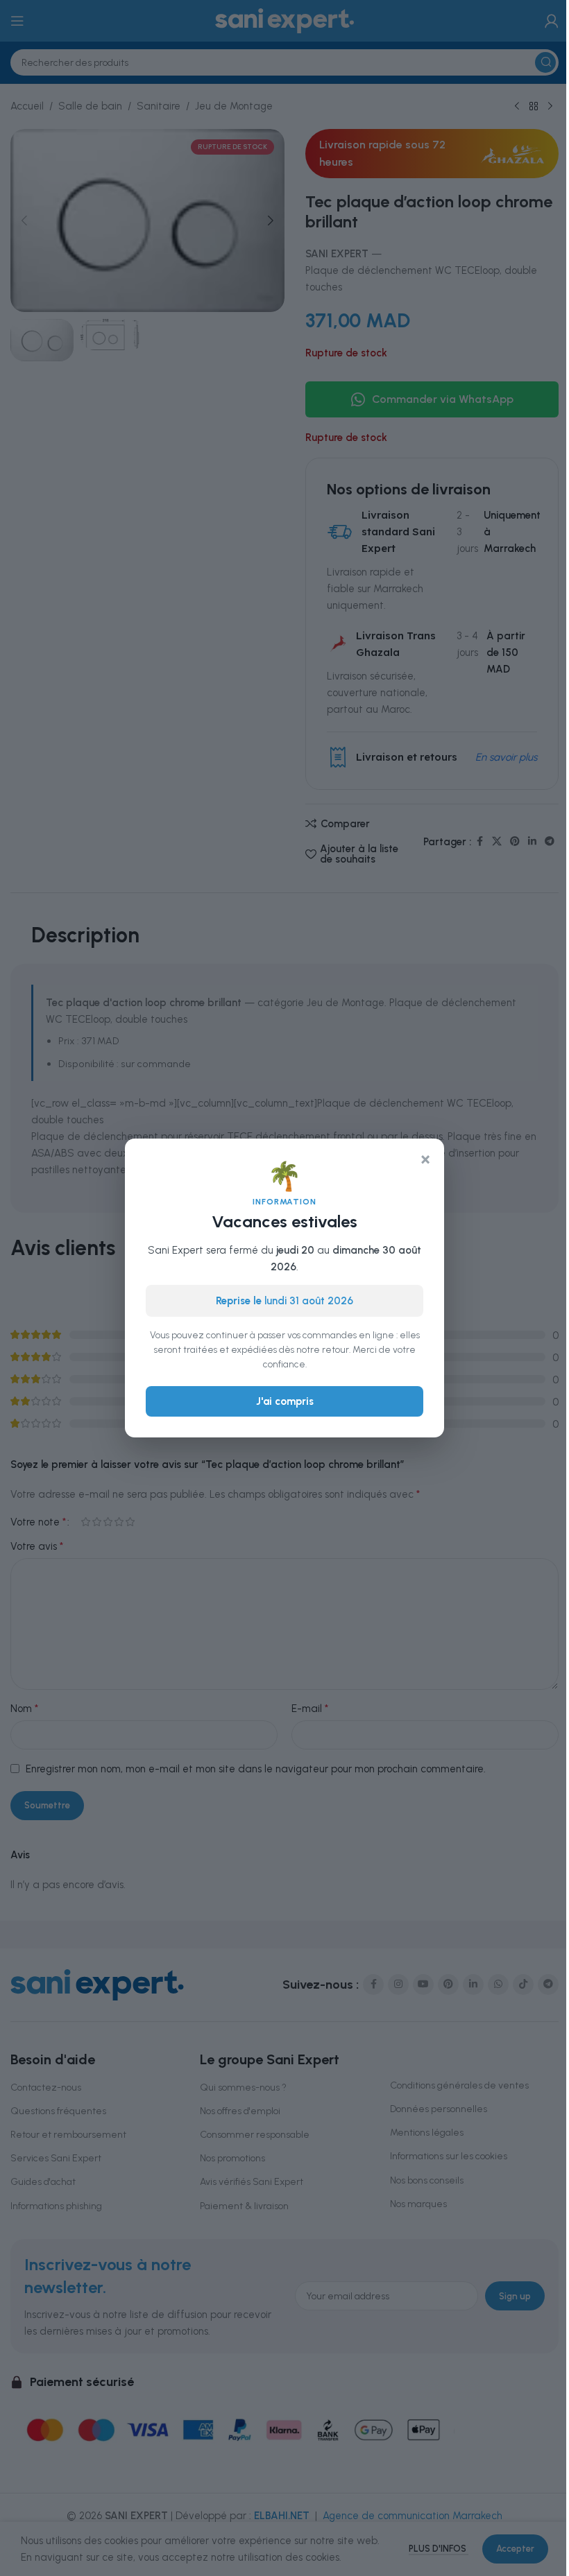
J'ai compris (285, 1401)
